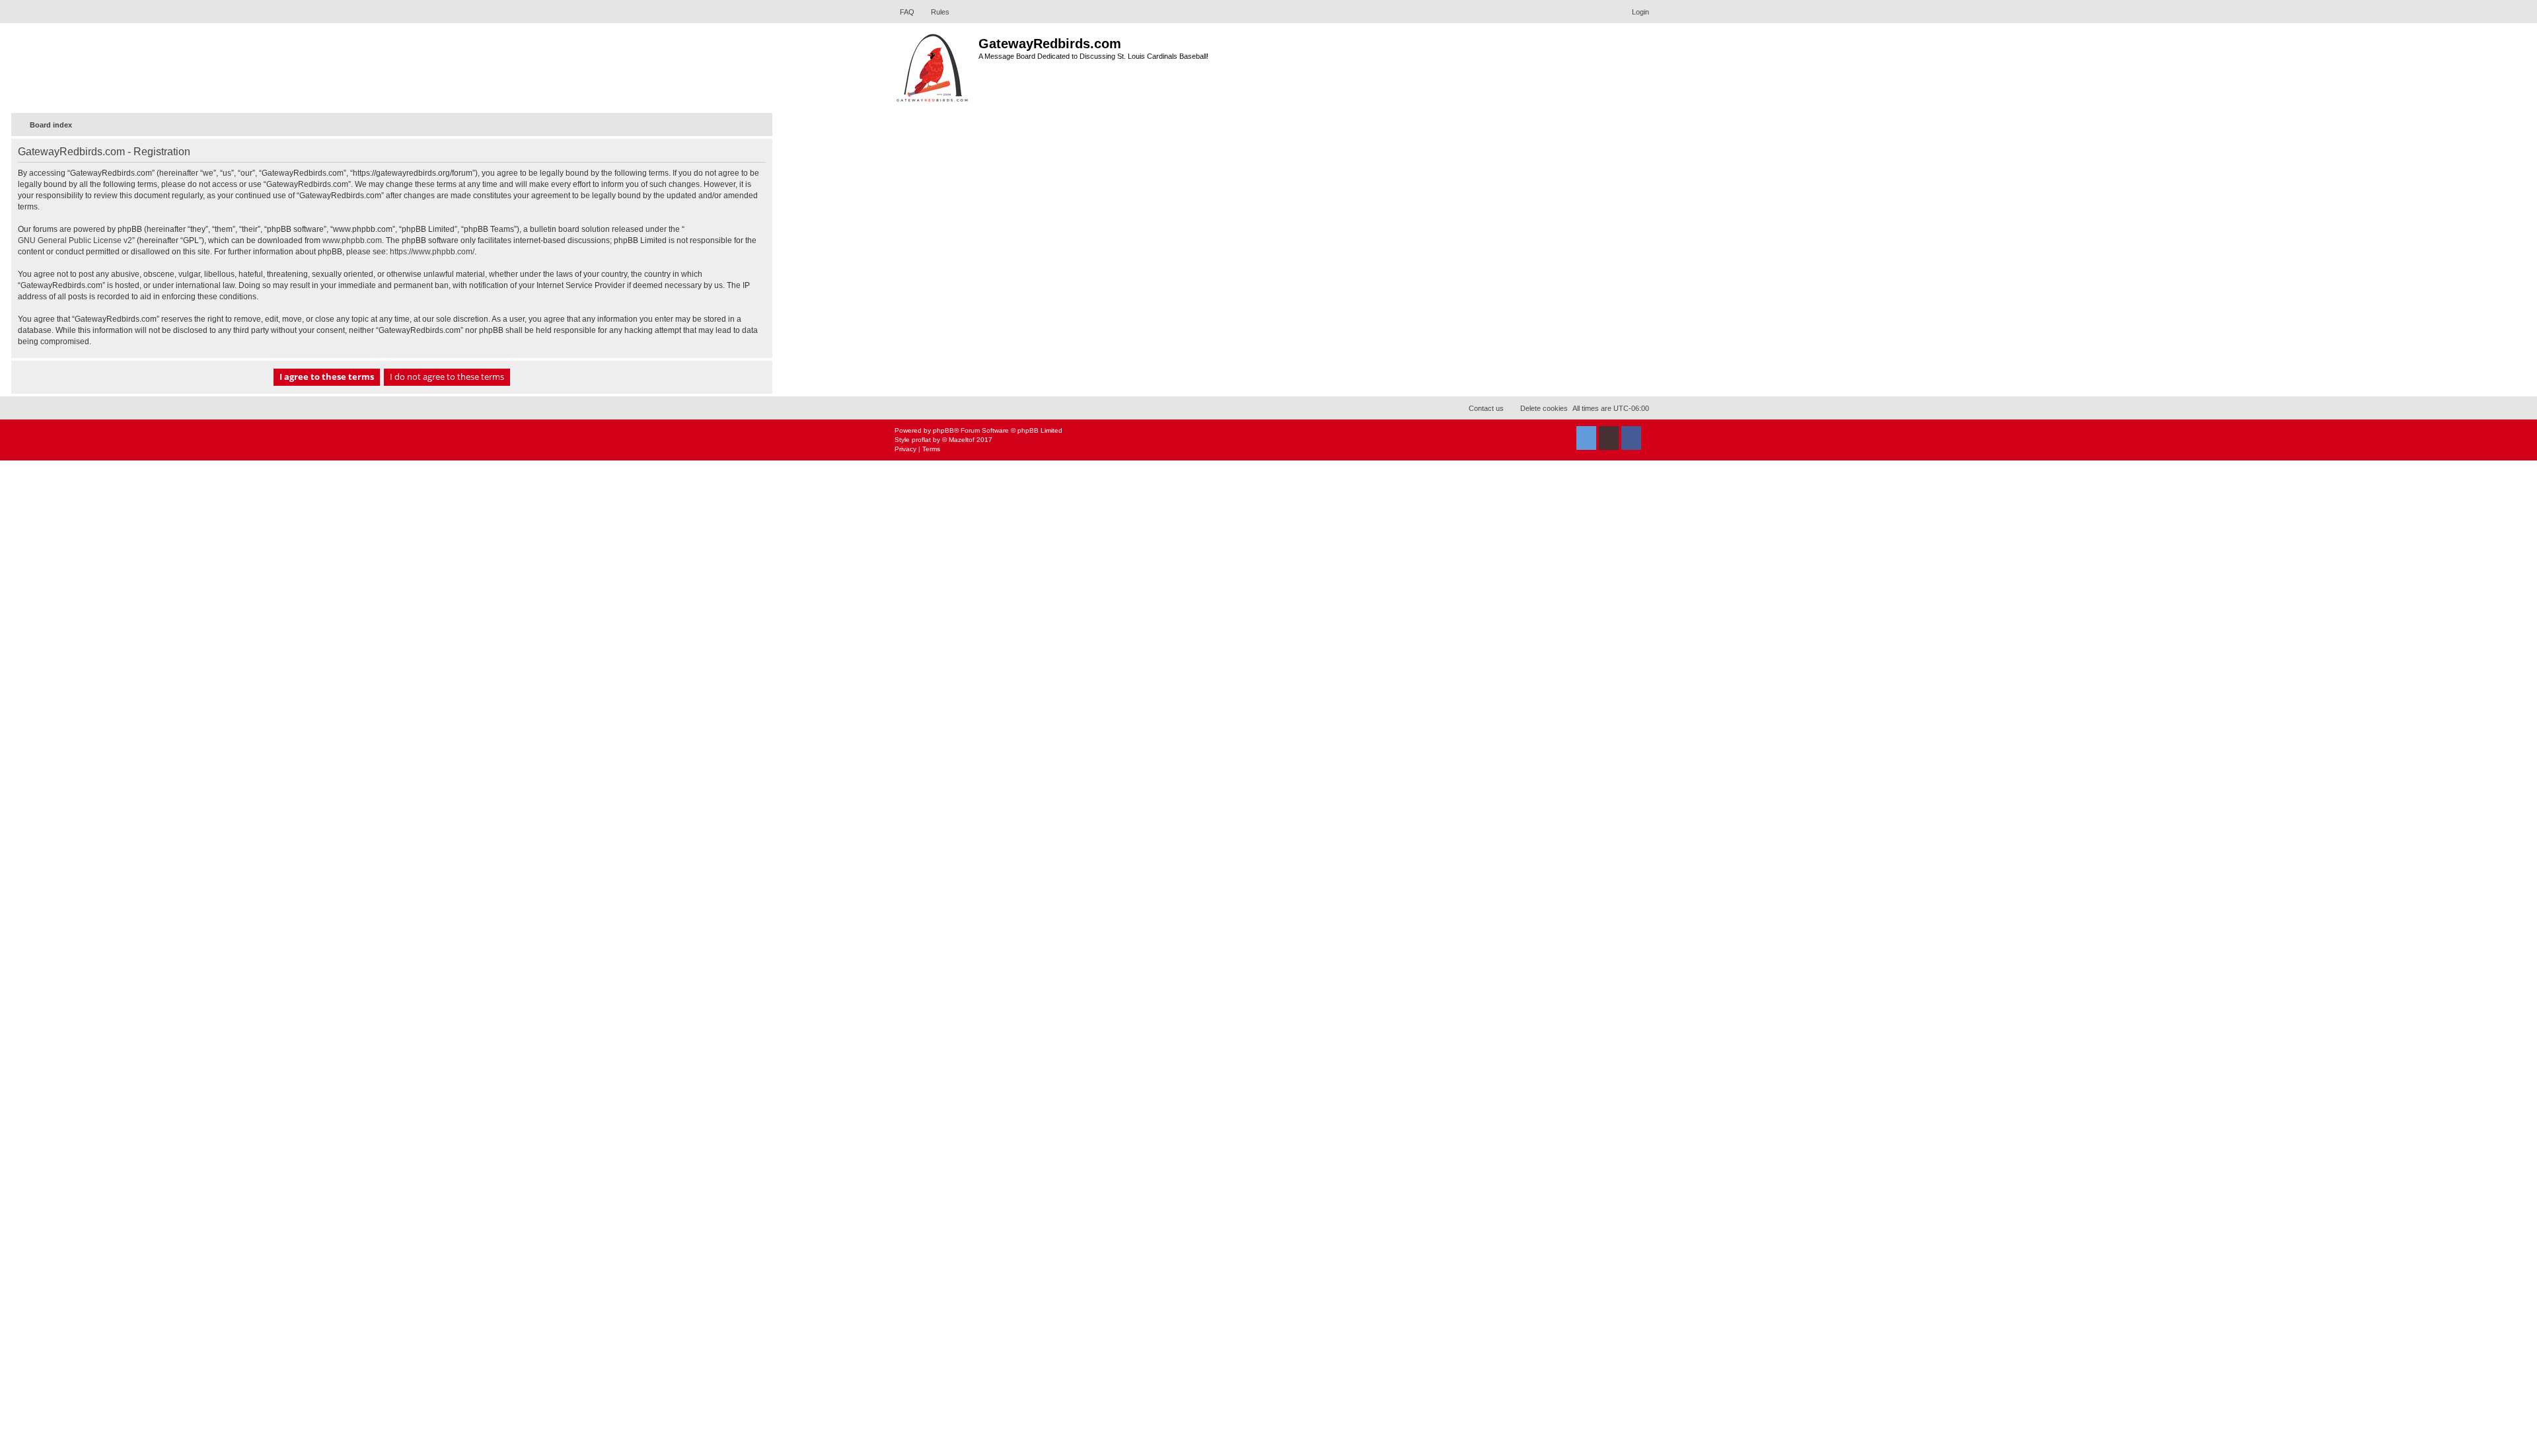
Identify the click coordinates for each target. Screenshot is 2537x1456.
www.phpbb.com (352, 240)
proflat (921, 440)
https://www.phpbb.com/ (432, 252)
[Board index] (933, 66)
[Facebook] (1631, 438)
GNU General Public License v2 (75, 240)
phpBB (943, 430)
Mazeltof (962, 440)
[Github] (1609, 438)
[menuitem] (901, 12)
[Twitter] (1586, 438)
